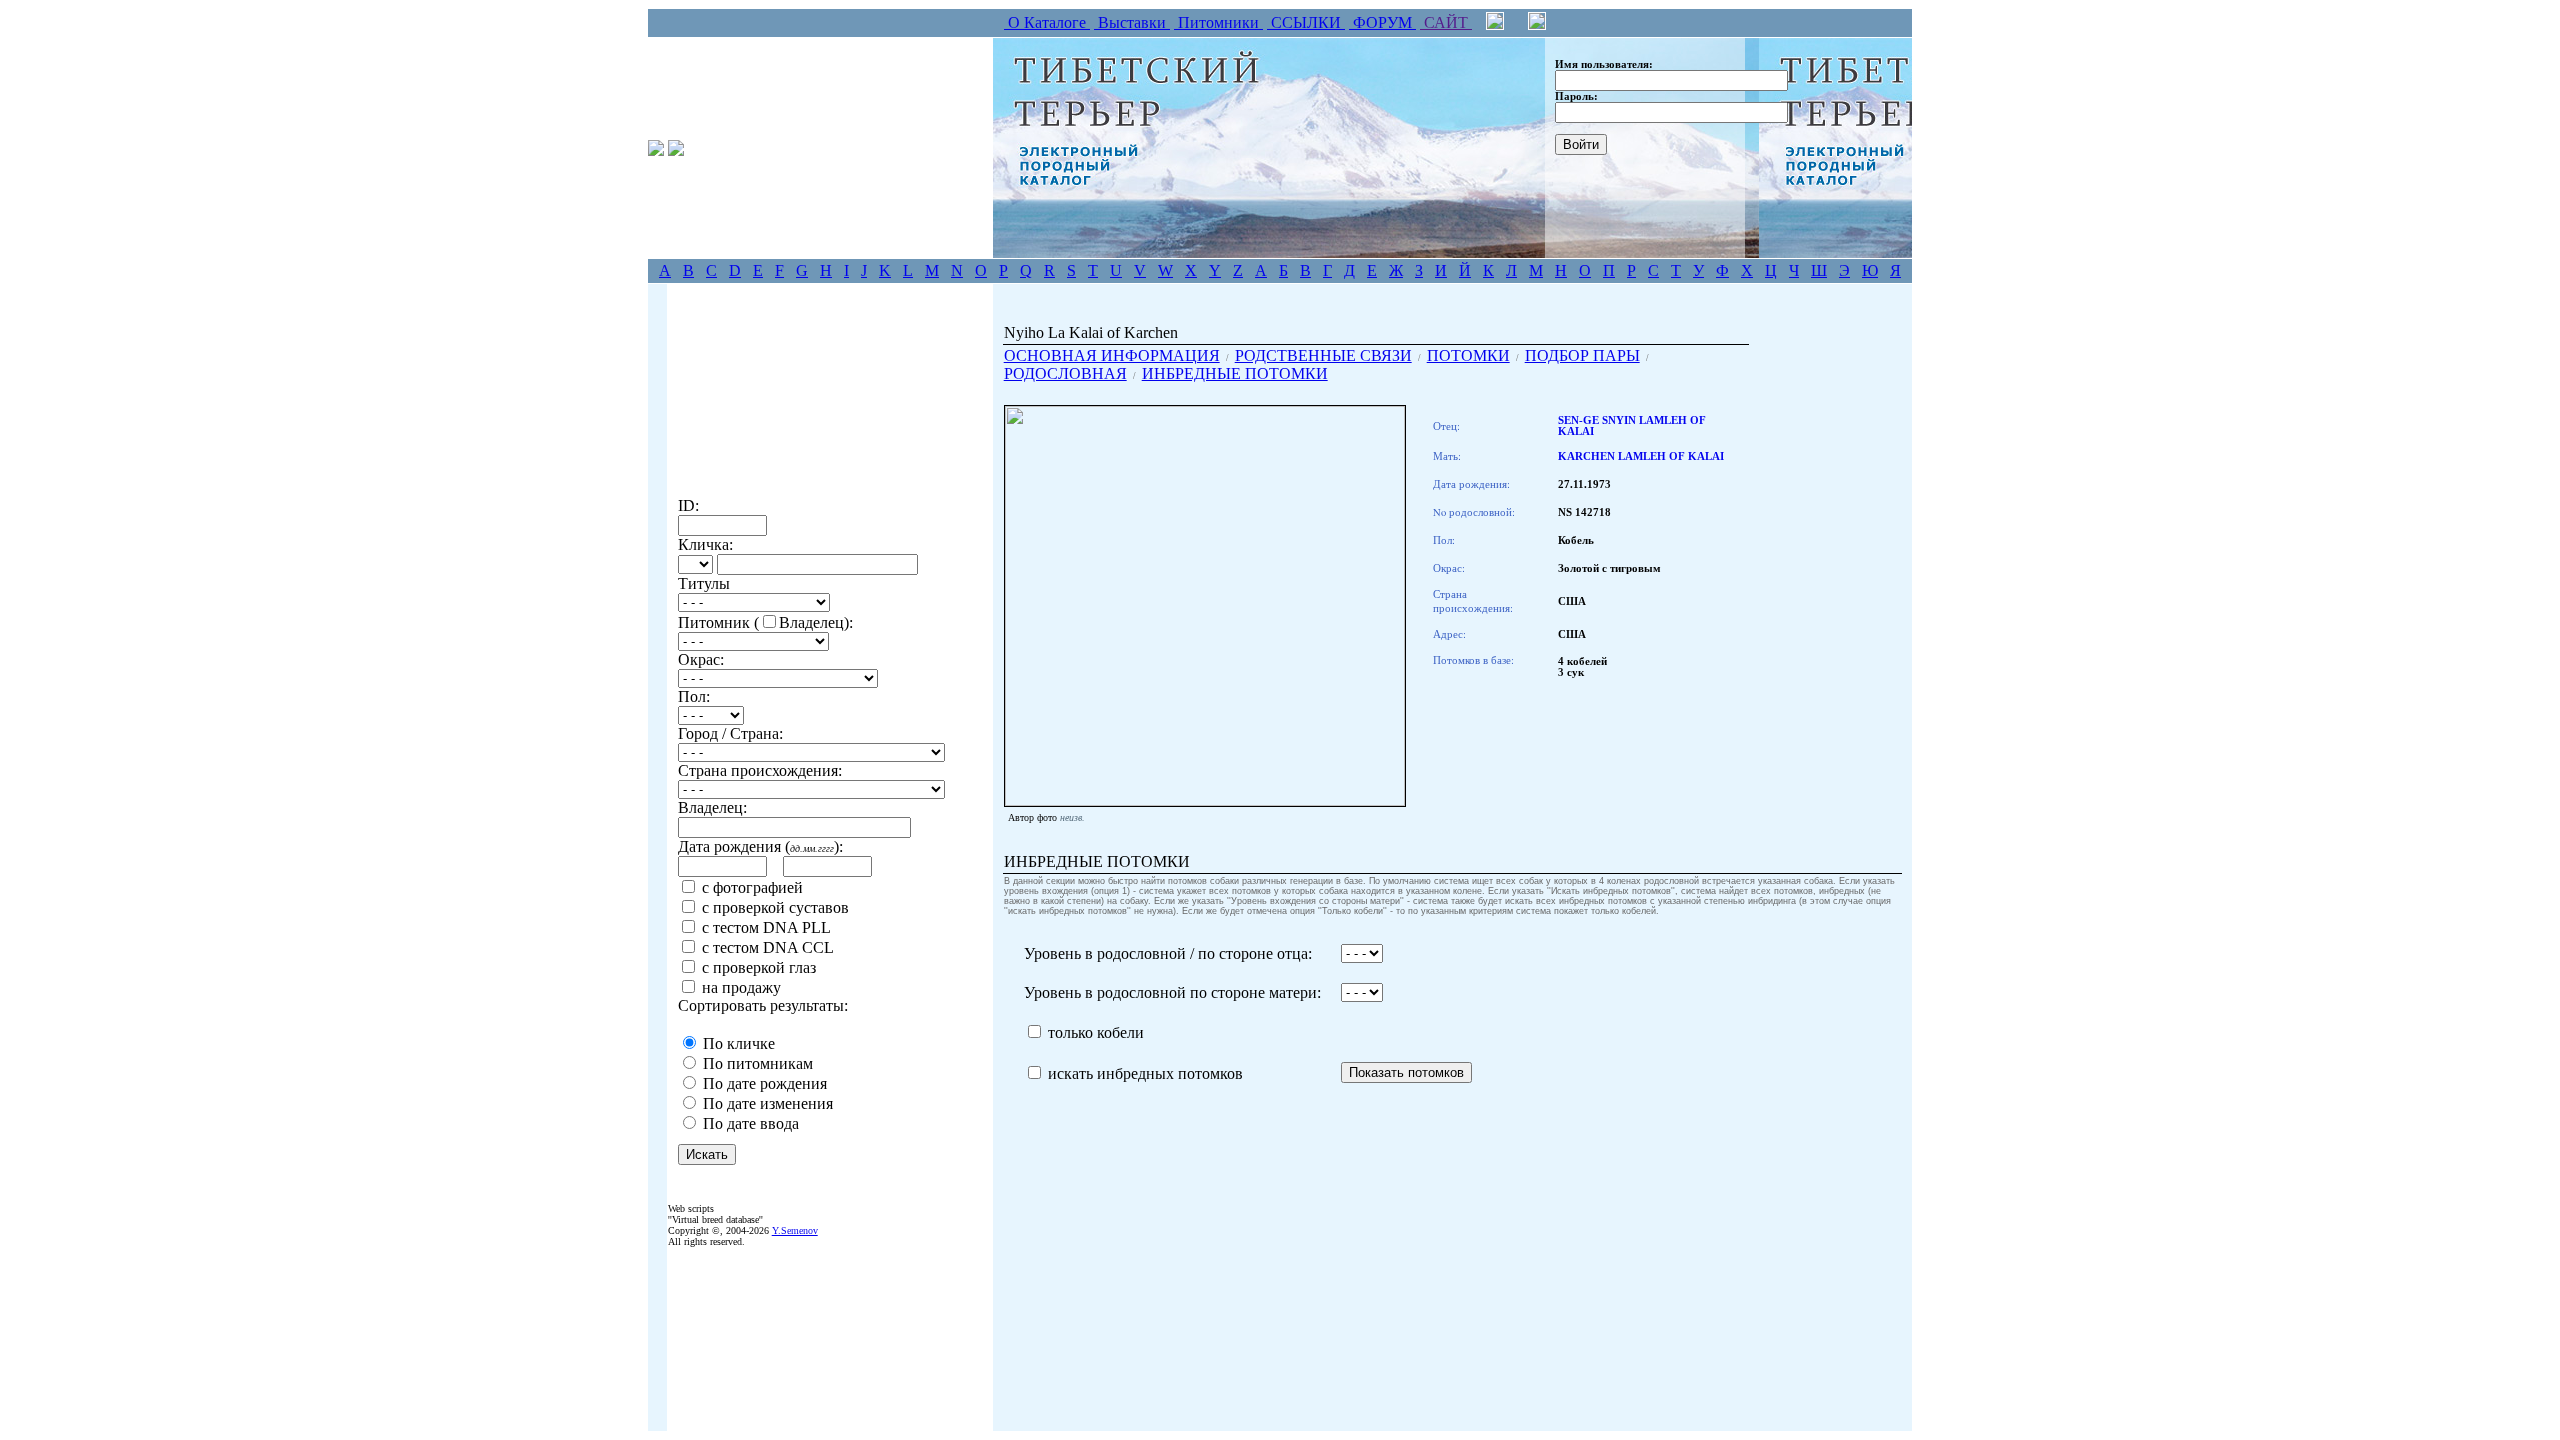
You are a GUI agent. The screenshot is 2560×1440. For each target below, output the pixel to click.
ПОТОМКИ (1468, 355)
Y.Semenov (795, 1230)
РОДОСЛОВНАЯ (1065, 373)
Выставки (1132, 22)
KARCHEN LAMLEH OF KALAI (1641, 456)
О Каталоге (1047, 22)
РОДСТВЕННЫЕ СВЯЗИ (1323, 355)
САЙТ (1446, 22)
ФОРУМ (1382, 22)
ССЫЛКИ (1306, 22)
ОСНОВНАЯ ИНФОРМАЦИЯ (1112, 355)
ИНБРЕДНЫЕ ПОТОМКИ (1235, 373)
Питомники (1218, 22)
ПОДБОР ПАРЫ (1582, 355)
